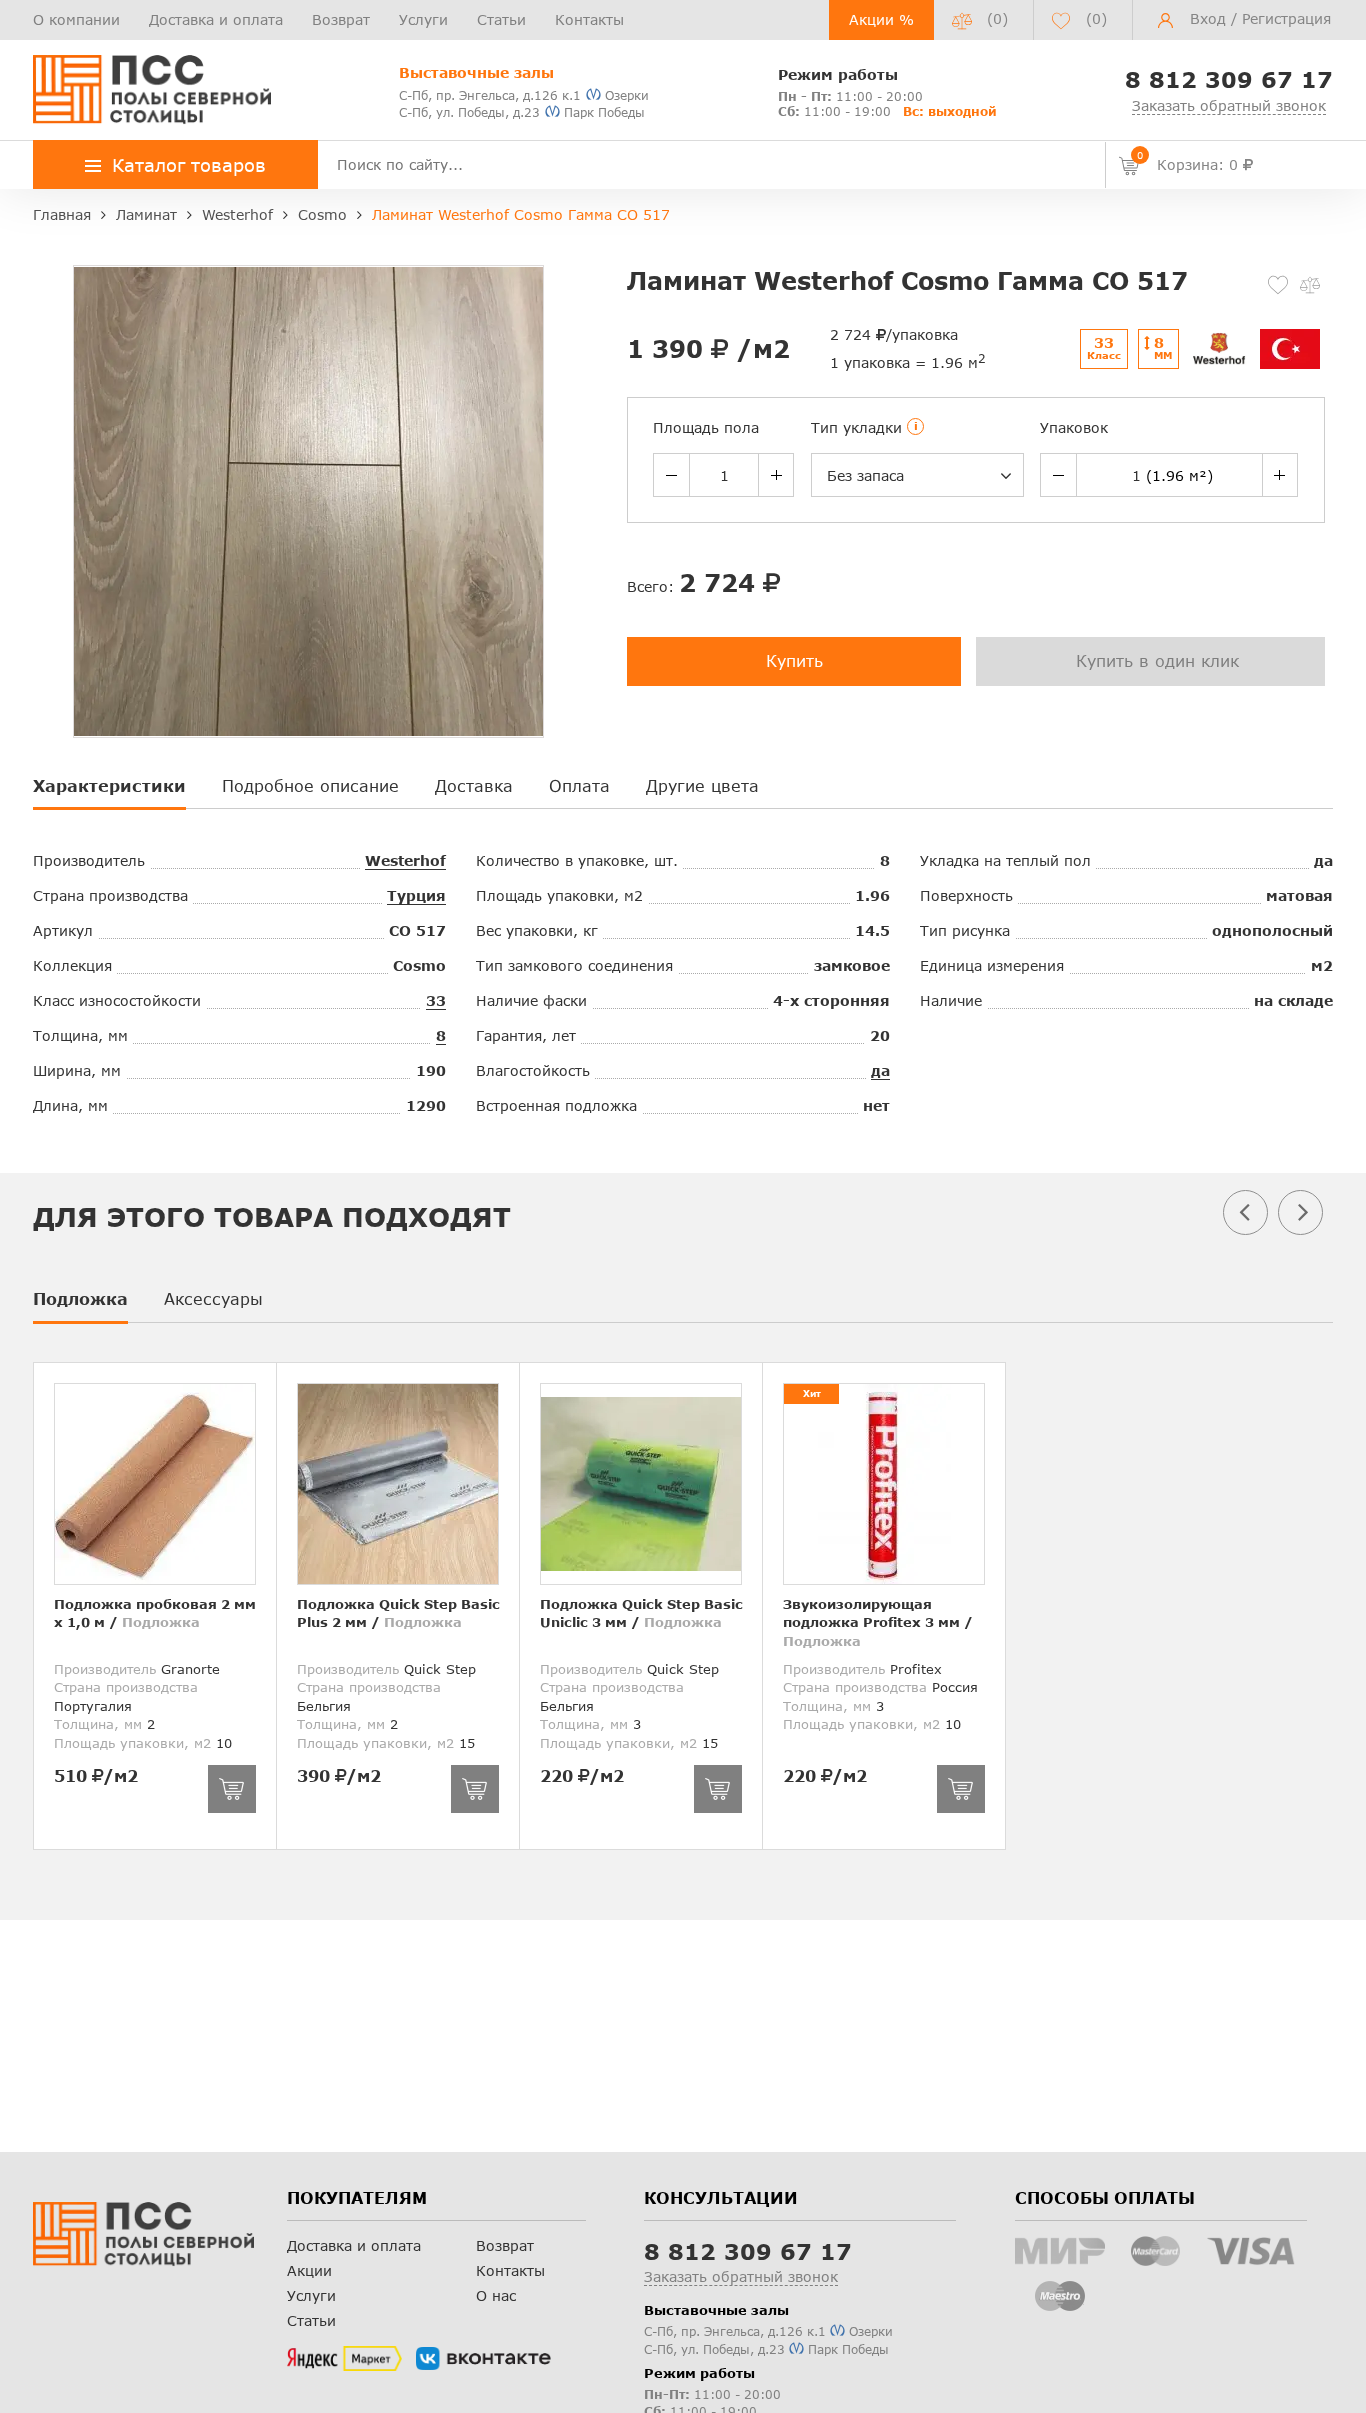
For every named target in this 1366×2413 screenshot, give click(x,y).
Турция (416, 895)
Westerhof (405, 860)
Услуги (423, 19)
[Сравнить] (1310, 285)
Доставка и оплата (216, 19)
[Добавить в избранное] (1278, 285)
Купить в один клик (1157, 660)
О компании (76, 19)
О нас (496, 2295)
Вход (1208, 18)
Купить (794, 660)
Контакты (589, 19)
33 (436, 1000)
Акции (309, 2270)
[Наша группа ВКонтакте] (483, 2359)
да (880, 1070)
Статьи (501, 19)
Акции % (881, 19)
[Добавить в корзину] (232, 1789)
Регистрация (1286, 18)
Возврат (341, 19)
